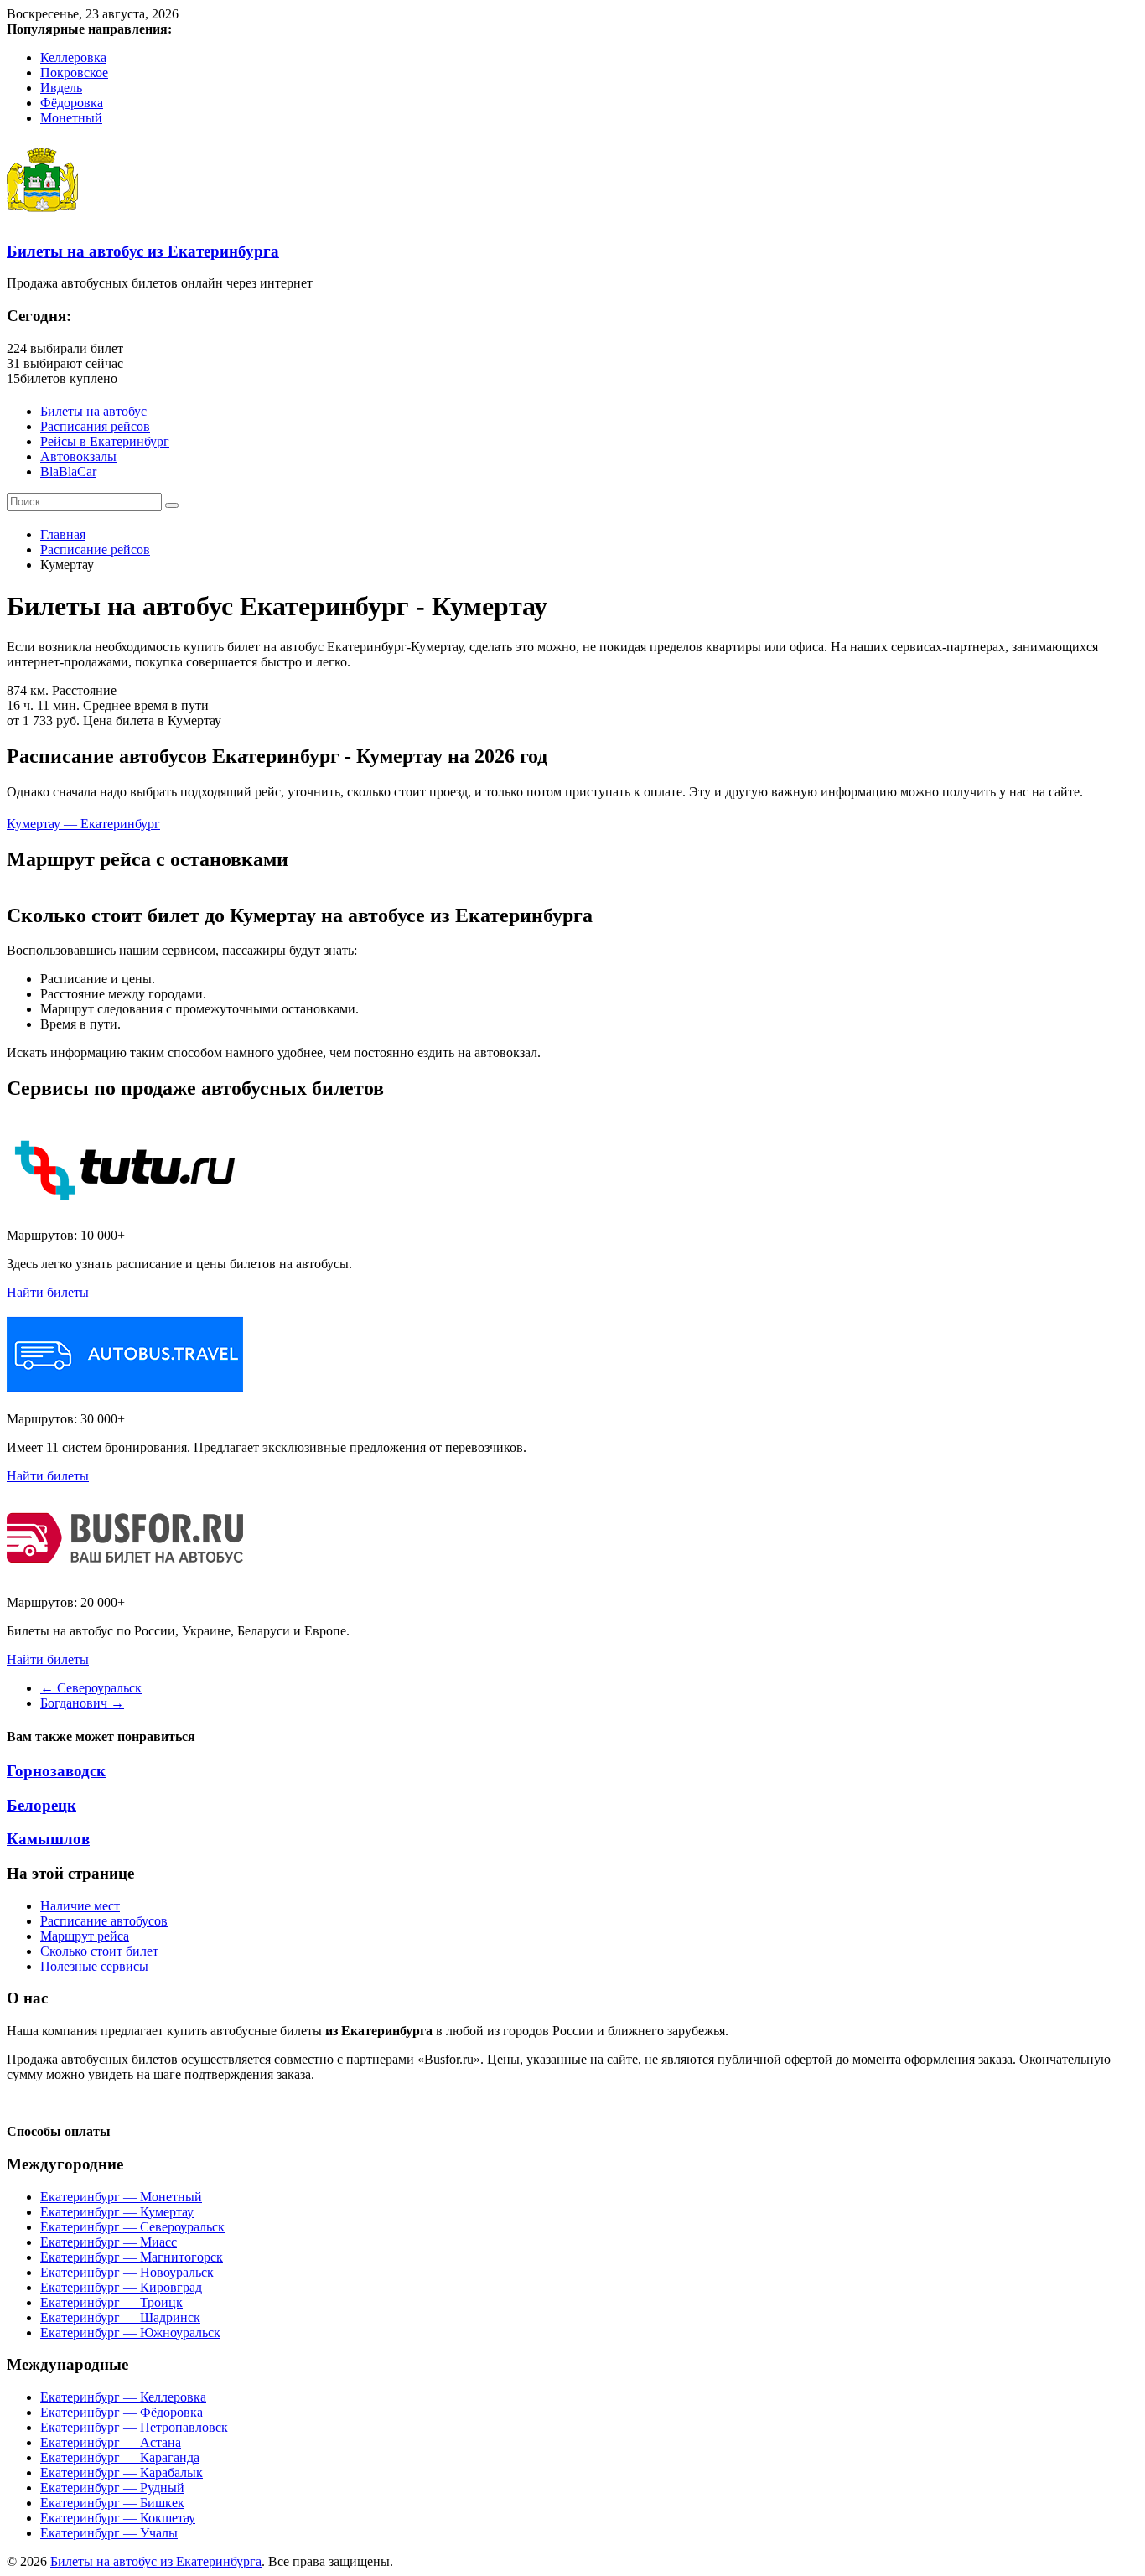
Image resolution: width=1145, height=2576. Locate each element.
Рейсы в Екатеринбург (105, 441)
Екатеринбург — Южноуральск (130, 2332)
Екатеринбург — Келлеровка (123, 2397)
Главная (63, 534)
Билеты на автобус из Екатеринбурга (143, 251)
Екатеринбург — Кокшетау (118, 2518)
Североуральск (91, 1688)
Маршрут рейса (85, 1936)
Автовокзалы (78, 456)
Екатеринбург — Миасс (109, 2242)
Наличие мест (80, 1906)
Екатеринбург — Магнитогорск (132, 2257)
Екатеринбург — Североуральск (132, 2227)
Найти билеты (48, 1292)
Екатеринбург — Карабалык (122, 2472)
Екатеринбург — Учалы (109, 2533)
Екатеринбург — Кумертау (117, 2212)
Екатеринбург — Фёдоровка (122, 2412)
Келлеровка (73, 57)
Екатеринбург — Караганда (120, 2457)
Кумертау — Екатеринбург (83, 824)
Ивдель (61, 88)
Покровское (74, 73)
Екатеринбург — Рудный (112, 2488)
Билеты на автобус (93, 411)
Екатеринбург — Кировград (121, 2287)
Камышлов (48, 1839)
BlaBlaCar (68, 472)
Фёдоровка (72, 103)
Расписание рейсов (95, 549)
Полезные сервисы (94, 1966)
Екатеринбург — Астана (111, 2442)
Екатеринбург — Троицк (111, 2302)
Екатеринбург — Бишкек (112, 2503)
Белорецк (41, 1805)
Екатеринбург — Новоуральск (127, 2272)
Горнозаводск (56, 1771)
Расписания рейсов (95, 426)
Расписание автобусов (104, 1921)
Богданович (82, 1703)
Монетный (71, 118)
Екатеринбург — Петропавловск (134, 2427)
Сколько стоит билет (99, 1951)
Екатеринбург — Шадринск (120, 2317)
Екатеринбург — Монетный (121, 2197)
